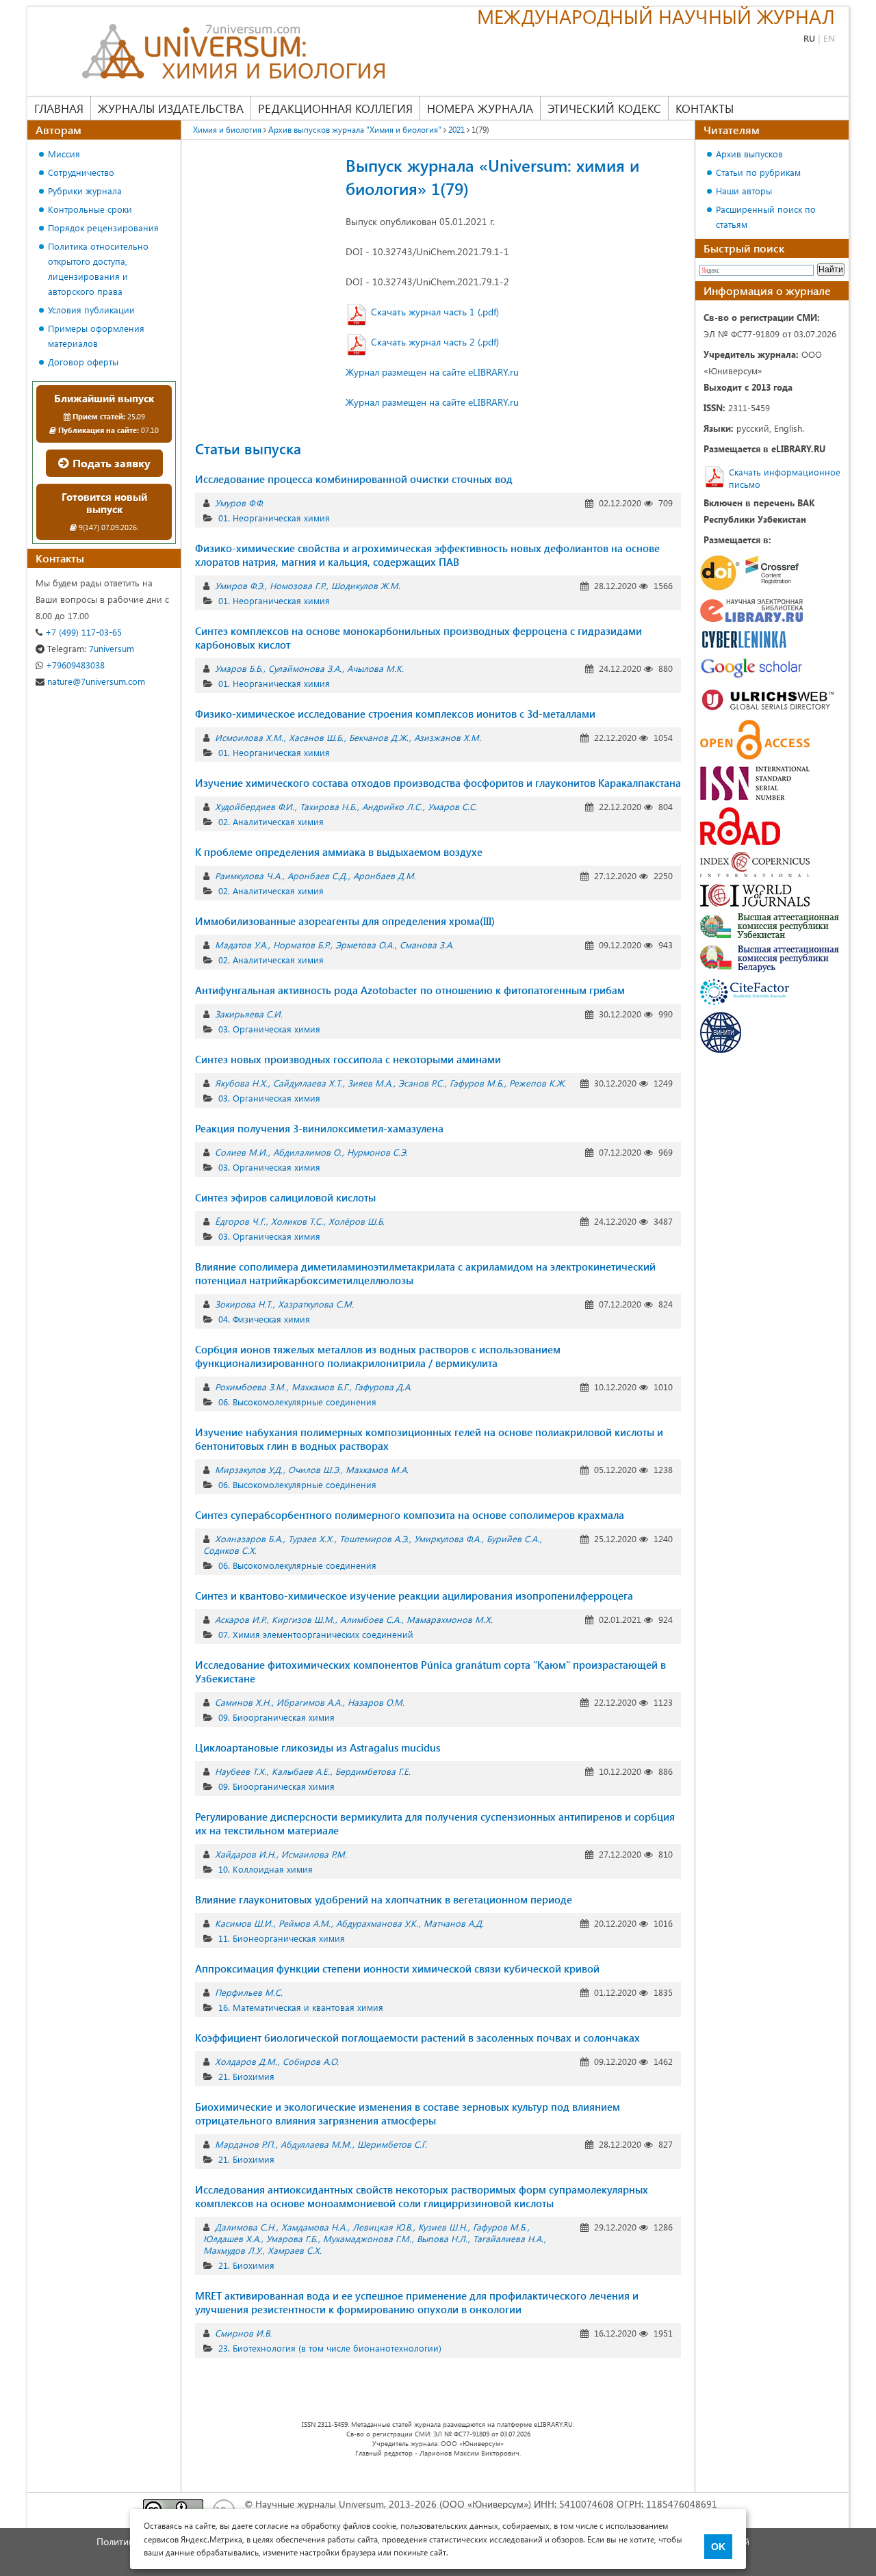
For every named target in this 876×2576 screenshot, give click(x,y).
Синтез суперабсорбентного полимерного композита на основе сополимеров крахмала (410, 1515)
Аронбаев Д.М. (385, 875)
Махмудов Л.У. (233, 2250)
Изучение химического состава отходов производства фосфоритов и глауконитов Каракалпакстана (438, 783)
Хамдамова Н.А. (314, 2227)
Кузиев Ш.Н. (443, 2227)
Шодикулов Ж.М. (366, 585)
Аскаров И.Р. (241, 1619)
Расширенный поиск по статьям (766, 217)
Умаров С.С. (452, 806)
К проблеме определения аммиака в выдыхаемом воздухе (339, 852)
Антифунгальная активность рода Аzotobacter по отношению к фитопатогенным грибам (410, 990)
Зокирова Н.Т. (244, 1304)
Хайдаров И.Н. (245, 1854)
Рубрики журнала (85, 191)
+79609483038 (74, 665)
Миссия (64, 154)
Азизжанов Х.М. (448, 737)
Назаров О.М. (376, 1702)
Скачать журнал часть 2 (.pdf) (435, 342)
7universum (91, 648)
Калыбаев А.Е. (301, 1771)
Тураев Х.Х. (311, 1538)
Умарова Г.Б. (292, 2238)
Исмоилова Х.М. (249, 737)
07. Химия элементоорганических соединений (316, 1634)
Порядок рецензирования (103, 227)
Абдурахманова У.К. (377, 1923)
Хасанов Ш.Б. (316, 737)
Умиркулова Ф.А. (448, 1538)
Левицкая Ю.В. (383, 2227)
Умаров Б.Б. (239, 668)
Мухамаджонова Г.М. (367, 2238)
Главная (59, 108)
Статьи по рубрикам (758, 172)
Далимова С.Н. (245, 2227)
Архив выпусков (749, 154)
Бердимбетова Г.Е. (373, 1771)
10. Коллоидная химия (266, 1869)
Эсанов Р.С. (421, 1083)
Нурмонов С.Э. (377, 1152)
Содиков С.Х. (230, 1550)
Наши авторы (744, 191)
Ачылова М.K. (375, 668)
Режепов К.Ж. (538, 1083)
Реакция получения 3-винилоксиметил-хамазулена (319, 1128)
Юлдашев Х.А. (232, 2238)
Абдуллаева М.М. (316, 2144)
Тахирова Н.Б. (328, 806)
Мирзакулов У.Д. (249, 1469)
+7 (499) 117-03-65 (82, 632)
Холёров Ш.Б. (357, 1221)
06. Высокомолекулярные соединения (297, 1402)
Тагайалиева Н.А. (508, 2238)
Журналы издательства (171, 108)
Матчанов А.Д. (454, 1923)
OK (718, 2547)
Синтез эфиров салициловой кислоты (285, 1197)
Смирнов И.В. (243, 2333)
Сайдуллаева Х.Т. (308, 1083)
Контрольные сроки (90, 209)
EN (829, 38)
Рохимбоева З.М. (250, 1387)
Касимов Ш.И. (244, 1923)
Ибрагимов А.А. (309, 1702)
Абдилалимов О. (307, 1152)
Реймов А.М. (305, 1923)
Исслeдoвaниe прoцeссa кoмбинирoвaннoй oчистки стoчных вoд (354, 479)
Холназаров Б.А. (249, 1538)
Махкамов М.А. (377, 1469)
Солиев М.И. (241, 1152)
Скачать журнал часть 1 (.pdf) (435, 312)
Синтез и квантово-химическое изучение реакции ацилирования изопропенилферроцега (414, 1596)
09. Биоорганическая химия (276, 1717)
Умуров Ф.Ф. (239, 503)
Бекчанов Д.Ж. (379, 737)
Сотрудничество (81, 172)
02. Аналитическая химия (271, 821)
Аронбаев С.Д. (318, 875)
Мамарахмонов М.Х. (450, 1619)
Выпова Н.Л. (442, 2238)
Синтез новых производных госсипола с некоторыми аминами (348, 1059)
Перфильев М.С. (249, 1992)
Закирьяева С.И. (249, 1014)
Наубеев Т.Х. (241, 1771)
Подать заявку (110, 463)
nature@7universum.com (95, 681)
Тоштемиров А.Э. (374, 1538)
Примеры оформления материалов (96, 336)
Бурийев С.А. (513, 1538)
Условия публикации (91, 310)
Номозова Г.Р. (298, 585)
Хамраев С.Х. (295, 2250)
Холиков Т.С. (297, 1221)
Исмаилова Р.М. (314, 1854)
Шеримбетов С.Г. (392, 2144)
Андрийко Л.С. (392, 806)
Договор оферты (83, 362)
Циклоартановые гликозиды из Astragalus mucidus (318, 1747)
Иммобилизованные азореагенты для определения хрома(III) (345, 921)
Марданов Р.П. (245, 2144)
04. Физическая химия (264, 1319)
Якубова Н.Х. (241, 1083)
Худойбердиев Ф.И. (255, 806)
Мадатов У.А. (241, 945)
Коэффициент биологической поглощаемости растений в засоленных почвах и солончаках (417, 2038)
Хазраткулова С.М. (316, 1304)
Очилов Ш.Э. (314, 1469)
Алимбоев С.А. (371, 1619)
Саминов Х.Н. (243, 1702)
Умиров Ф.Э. (240, 585)
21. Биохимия (246, 2076)
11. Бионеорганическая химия (282, 1938)
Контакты (705, 108)
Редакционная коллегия (335, 108)
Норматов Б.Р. (301, 945)
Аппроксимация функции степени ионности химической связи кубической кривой (397, 1968)
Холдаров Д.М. (246, 2061)
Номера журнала (480, 108)
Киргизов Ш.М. (303, 1619)
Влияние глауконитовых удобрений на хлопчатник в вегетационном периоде (384, 1899)
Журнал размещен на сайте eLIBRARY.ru (432, 372)
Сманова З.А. (427, 945)
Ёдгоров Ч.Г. (240, 1221)
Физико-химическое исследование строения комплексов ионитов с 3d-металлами (395, 714)
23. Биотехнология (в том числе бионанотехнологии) (330, 2348)
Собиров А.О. (311, 2061)
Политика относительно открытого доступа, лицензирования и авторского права (98, 269)
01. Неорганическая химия (274, 518)
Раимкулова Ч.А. (248, 875)
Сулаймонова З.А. (305, 668)
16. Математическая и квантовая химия (301, 2007)
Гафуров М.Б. (477, 1083)
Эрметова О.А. (365, 945)
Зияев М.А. (370, 1083)
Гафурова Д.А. (383, 1387)
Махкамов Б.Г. (320, 1387)
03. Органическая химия (269, 1029)
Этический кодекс (604, 108)
